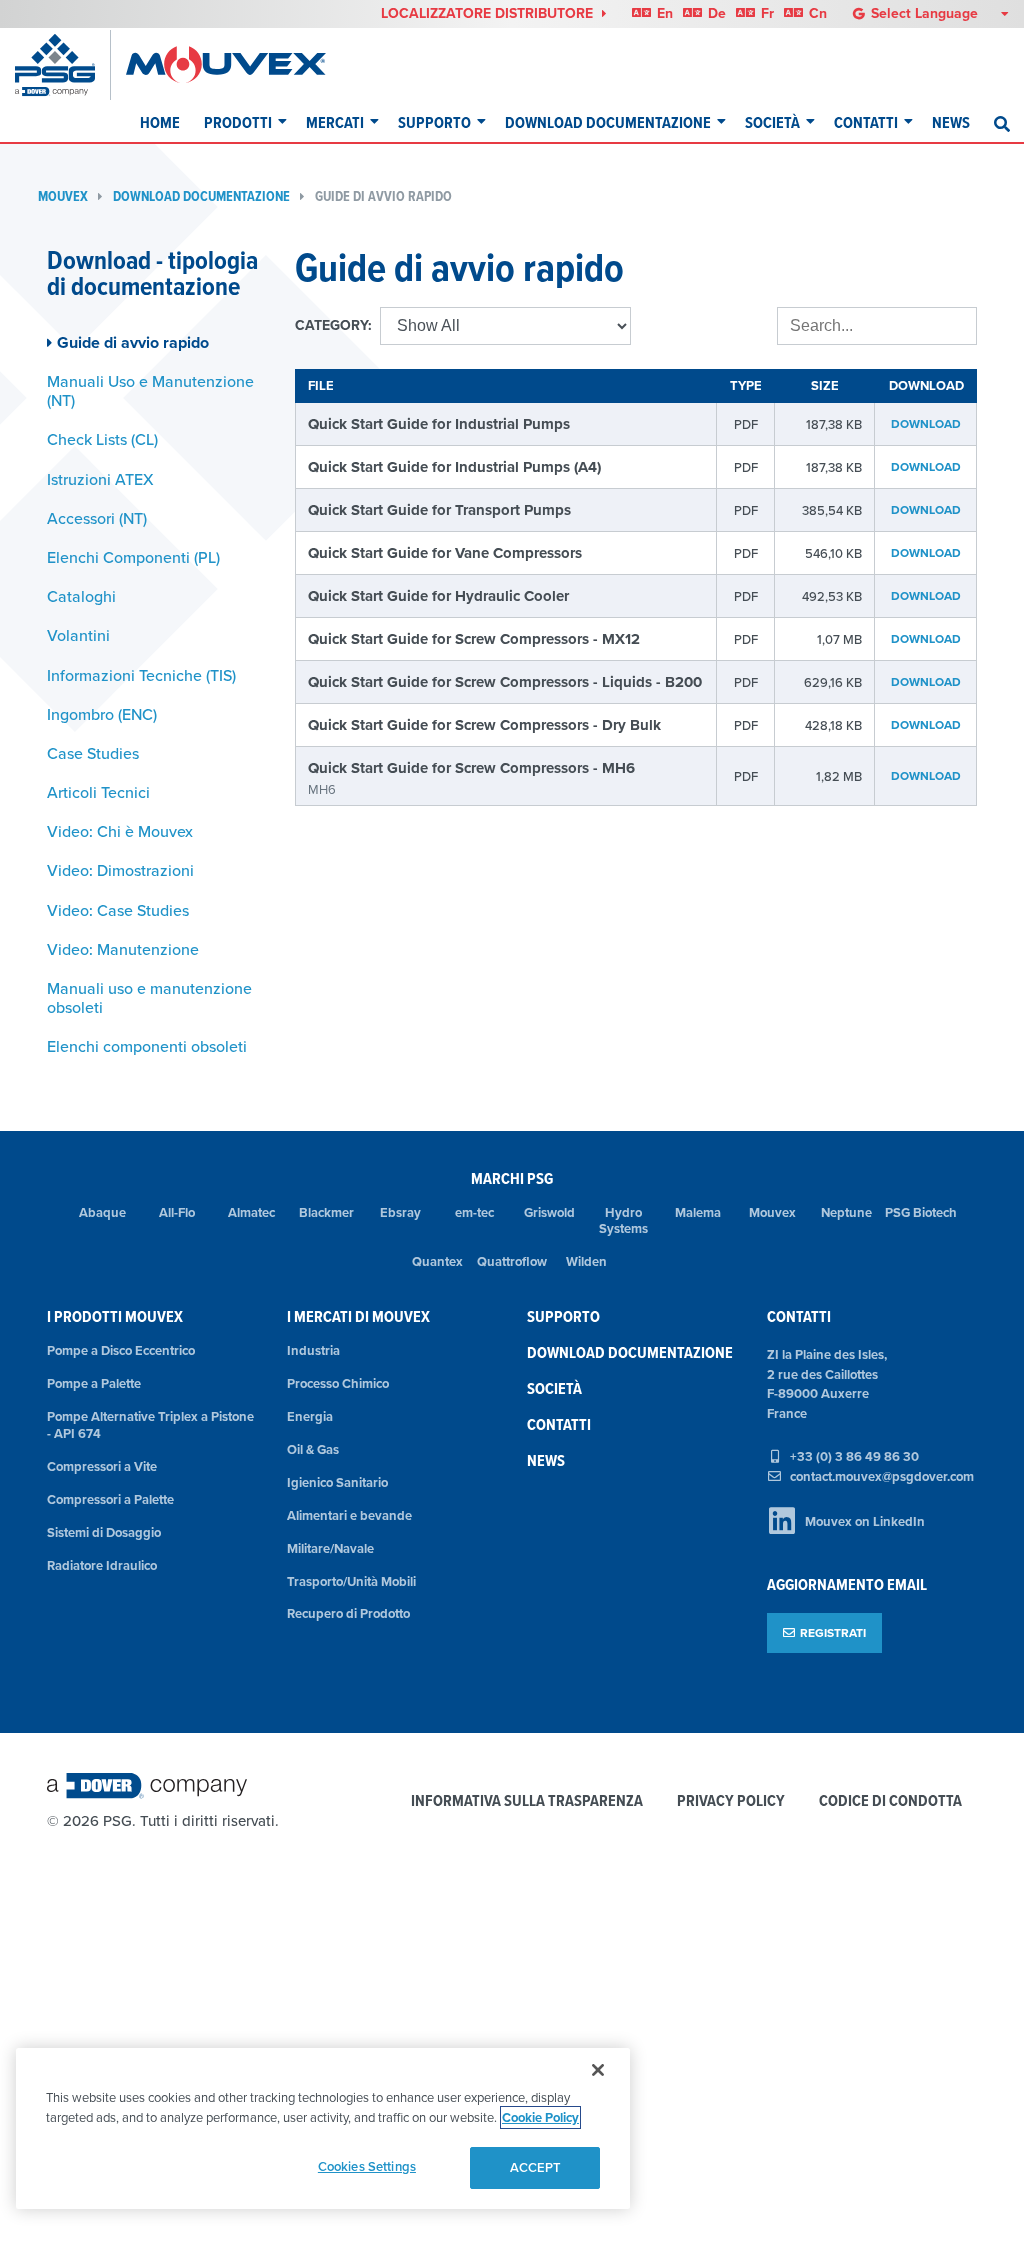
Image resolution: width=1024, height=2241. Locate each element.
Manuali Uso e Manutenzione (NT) (150, 390)
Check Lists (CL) (102, 439)
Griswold (549, 1212)
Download (926, 423)
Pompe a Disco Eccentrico (121, 1350)
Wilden (586, 1261)
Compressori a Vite (102, 1466)
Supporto (434, 122)
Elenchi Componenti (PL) (133, 557)
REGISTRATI (833, 1632)
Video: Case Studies (118, 910)
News (951, 122)
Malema (698, 1212)
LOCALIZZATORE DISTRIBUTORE (489, 13)
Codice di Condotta (890, 1801)
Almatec (251, 1212)
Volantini (78, 635)
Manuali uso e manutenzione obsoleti (149, 997)
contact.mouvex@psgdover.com (882, 1476)
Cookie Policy (540, 2117)
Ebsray (400, 1212)
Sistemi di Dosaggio (104, 1532)
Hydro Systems (623, 1221)
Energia (310, 1416)
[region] (323, 2128)
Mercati (335, 122)
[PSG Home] (63, 65)
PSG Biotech (921, 1212)
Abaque (102, 1212)
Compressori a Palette (110, 1499)
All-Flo (177, 1212)
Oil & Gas (313, 1449)
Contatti (866, 122)
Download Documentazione (608, 122)
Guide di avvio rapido (383, 196)
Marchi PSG (512, 1178)
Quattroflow (512, 1261)
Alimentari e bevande (349, 1515)
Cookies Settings (367, 2166)
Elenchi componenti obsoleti (147, 1046)
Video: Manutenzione (123, 949)
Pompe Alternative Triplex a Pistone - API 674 (150, 1425)
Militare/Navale (330, 1548)
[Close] (598, 2070)
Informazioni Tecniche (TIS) (141, 675)
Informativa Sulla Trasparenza (527, 1801)
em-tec (474, 1212)
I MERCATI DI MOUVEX (358, 1316)
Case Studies (93, 753)
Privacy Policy (731, 1801)
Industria (313, 1350)
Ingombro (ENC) (102, 714)
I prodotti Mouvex (115, 1316)
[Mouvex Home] (226, 65)
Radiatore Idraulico (102, 1565)
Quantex (437, 1261)
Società (772, 122)
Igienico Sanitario (337, 1482)
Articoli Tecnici (98, 792)
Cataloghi (81, 596)
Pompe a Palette (94, 1383)
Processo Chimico (338, 1383)
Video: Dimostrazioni (120, 870)
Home (160, 122)
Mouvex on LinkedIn (865, 1521)
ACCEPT (536, 2167)
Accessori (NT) (97, 518)
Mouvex (63, 196)
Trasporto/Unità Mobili (351, 1581)
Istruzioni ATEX (100, 479)
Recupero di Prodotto (348, 1613)
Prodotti (238, 122)
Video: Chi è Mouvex (120, 831)
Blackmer (326, 1212)
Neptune (846, 1212)
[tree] (156, 695)
